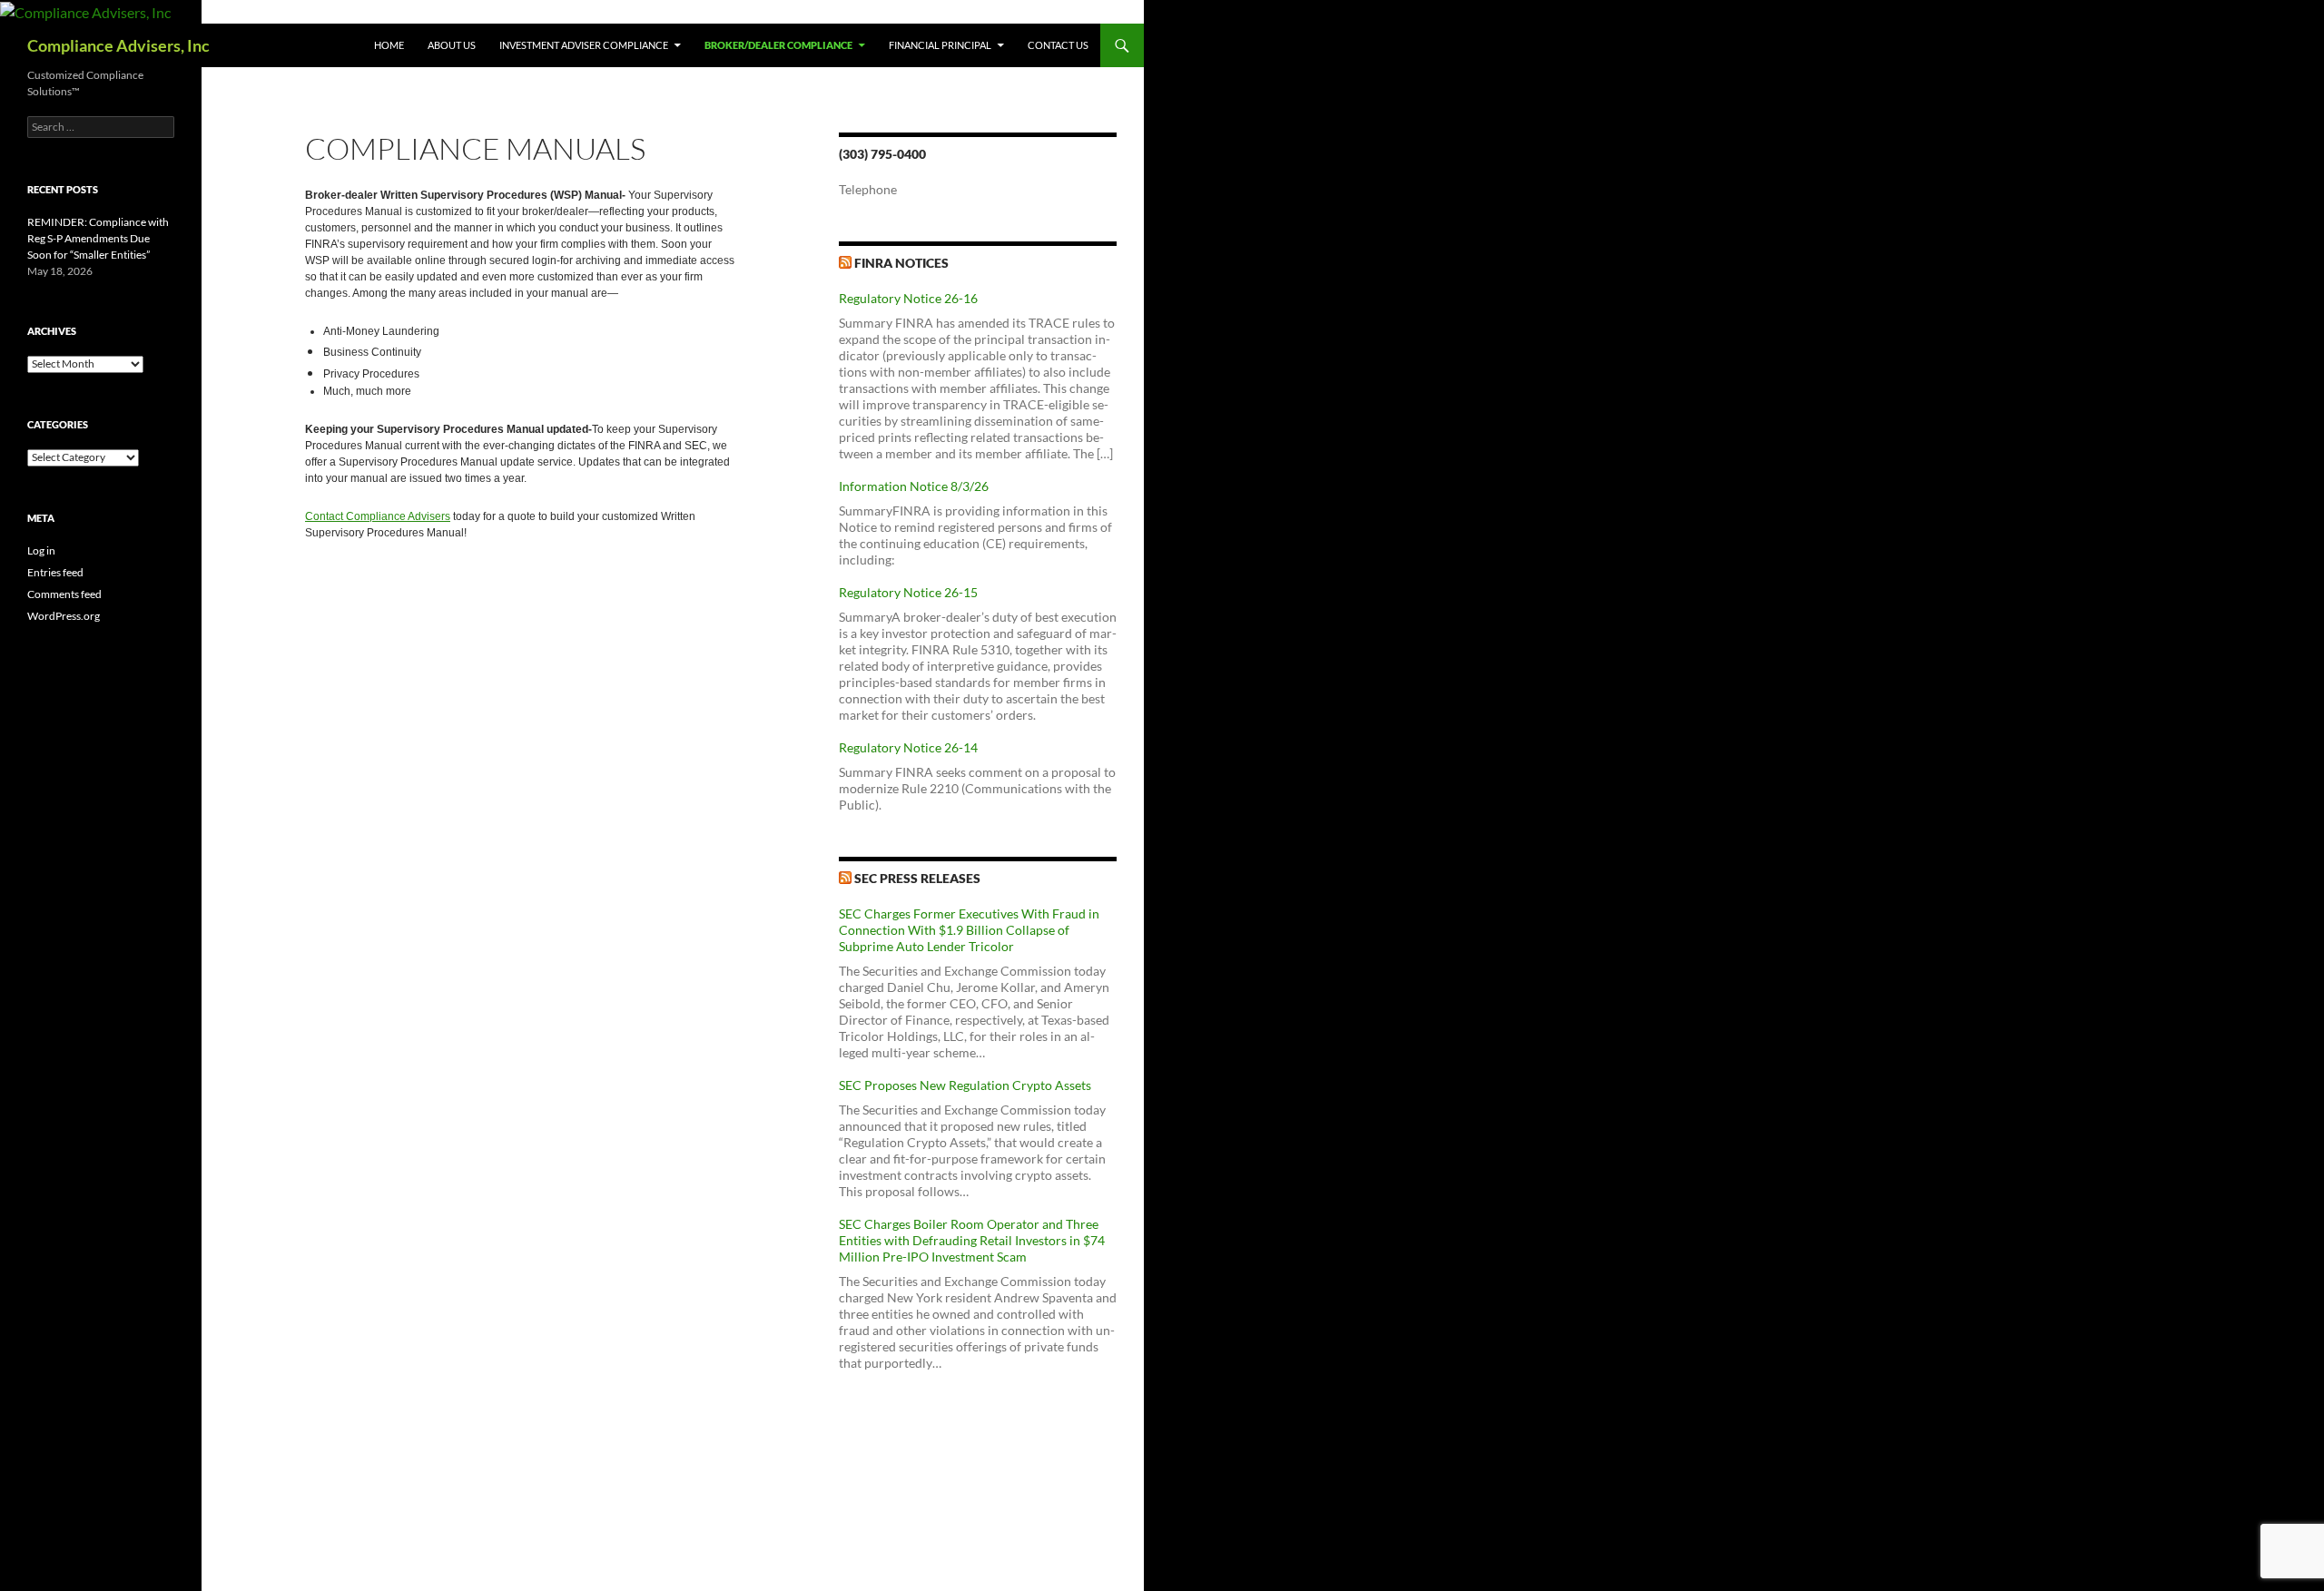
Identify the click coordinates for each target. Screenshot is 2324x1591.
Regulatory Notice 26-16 (908, 298)
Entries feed (55, 572)
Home (389, 45)
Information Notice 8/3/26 (914, 486)
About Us (452, 45)
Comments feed (64, 594)
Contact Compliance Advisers (378, 516)
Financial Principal (940, 45)
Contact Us (1058, 45)
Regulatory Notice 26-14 (908, 747)
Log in (41, 550)
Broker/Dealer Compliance (778, 45)
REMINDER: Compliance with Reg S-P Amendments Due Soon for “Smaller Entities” (98, 238)
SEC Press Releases (917, 878)
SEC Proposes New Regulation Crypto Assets (965, 1085)
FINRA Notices (901, 263)
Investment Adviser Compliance (584, 45)
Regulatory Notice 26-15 (908, 592)
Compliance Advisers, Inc (118, 45)
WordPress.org (64, 616)
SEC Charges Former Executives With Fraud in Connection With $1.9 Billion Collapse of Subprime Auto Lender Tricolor (969, 930)
